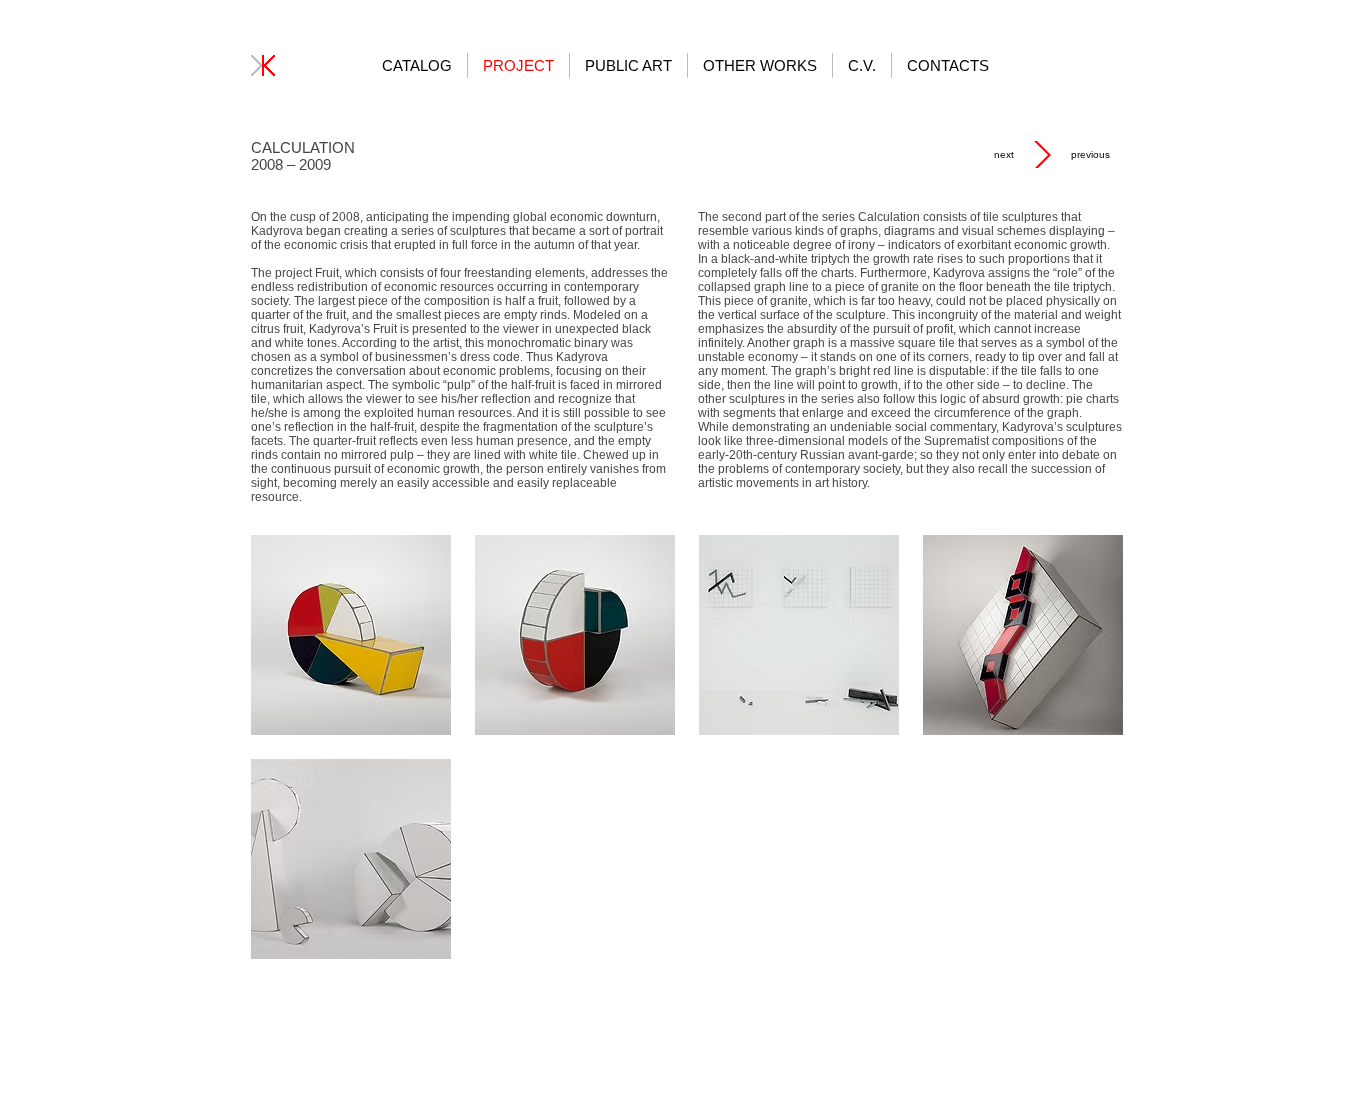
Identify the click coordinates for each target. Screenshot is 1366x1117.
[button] (351, 635)
